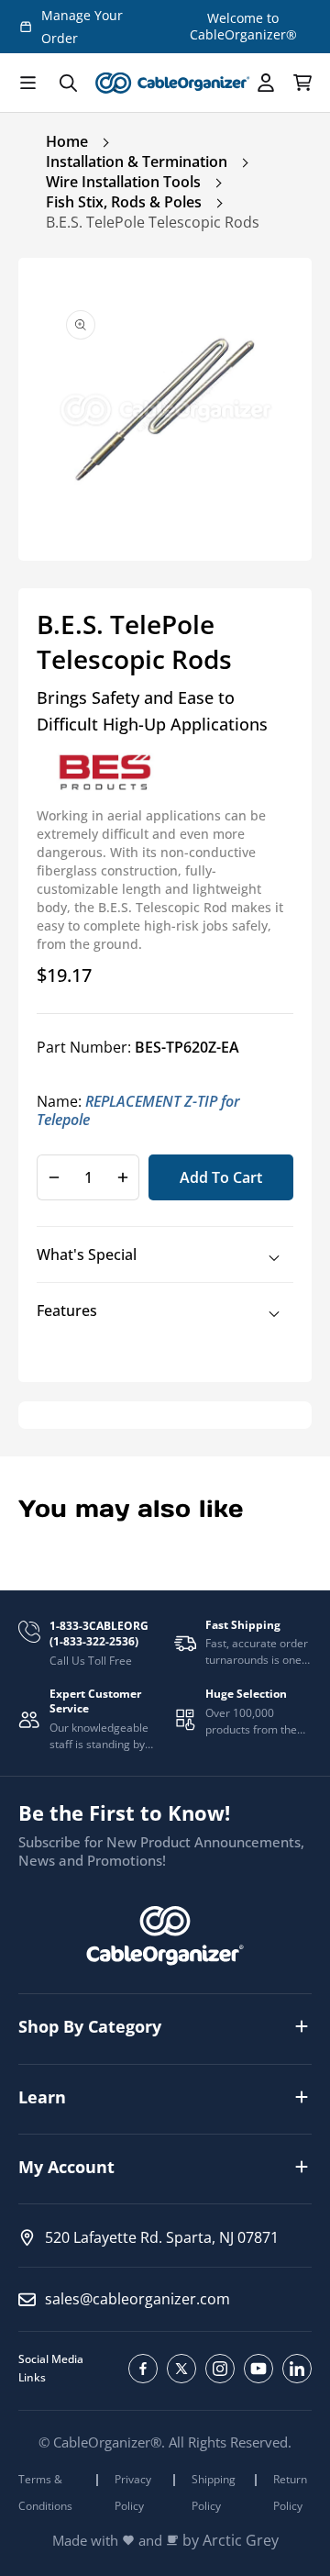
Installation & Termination (137, 162)
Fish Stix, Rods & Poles (124, 202)
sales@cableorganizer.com (137, 2299)
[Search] (68, 83)
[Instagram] (220, 2369)
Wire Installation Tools (123, 182)
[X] (181, 2369)
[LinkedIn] (297, 2369)
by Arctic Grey (231, 2541)
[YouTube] (258, 2369)
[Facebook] (143, 2369)
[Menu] (27, 83)
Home (67, 141)
